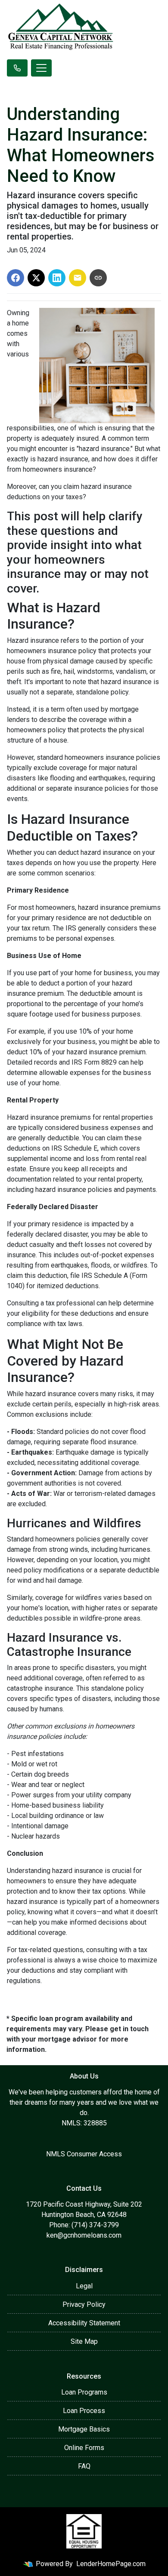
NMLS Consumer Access (84, 2154)
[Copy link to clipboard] (98, 278)
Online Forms (84, 2448)
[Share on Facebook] (16, 278)
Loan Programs (84, 2392)
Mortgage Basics (84, 2429)
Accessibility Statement (84, 2323)
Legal (84, 2286)
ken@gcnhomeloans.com (84, 2235)
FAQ (84, 2466)
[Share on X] (36, 278)
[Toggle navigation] (41, 68)
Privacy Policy (84, 2304)
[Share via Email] (78, 278)
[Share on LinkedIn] (57, 278)
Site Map (84, 2341)
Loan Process (84, 2411)
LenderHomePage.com (111, 2564)
